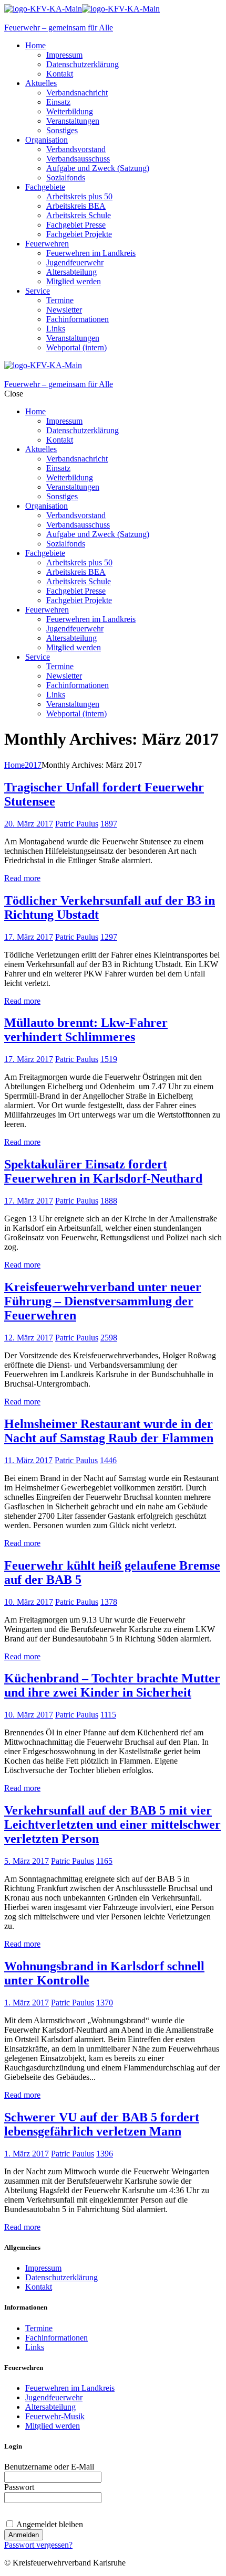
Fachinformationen (56, 2338)
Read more (22, 878)
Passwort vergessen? (38, 2545)
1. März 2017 (27, 2003)
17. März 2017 (29, 937)
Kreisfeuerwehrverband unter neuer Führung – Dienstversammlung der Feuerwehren (103, 1301)
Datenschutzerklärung (61, 2277)
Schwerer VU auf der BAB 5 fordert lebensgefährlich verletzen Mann (102, 2124)
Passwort (19, 2487)
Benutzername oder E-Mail (49, 2467)
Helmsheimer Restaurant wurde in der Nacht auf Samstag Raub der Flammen (109, 1431)
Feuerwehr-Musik (55, 2416)
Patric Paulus (77, 824)
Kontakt (39, 2287)
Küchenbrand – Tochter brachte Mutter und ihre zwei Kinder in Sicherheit (112, 1685)
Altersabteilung (50, 2407)
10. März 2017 (29, 1602)
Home (14, 765)
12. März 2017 (29, 1338)
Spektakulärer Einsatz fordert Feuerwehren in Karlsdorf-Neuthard (103, 1171)
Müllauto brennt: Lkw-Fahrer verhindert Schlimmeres (86, 1030)
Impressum (43, 2268)
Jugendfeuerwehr (54, 2397)
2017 (33, 765)
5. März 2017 (27, 1861)
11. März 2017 (28, 1460)
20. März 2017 (29, 824)
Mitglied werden (53, 2426)
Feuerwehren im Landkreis (70, 2388)
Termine (39, 2328)
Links (35, 2347)
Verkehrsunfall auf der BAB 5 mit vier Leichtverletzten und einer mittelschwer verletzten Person (112, 1824)
